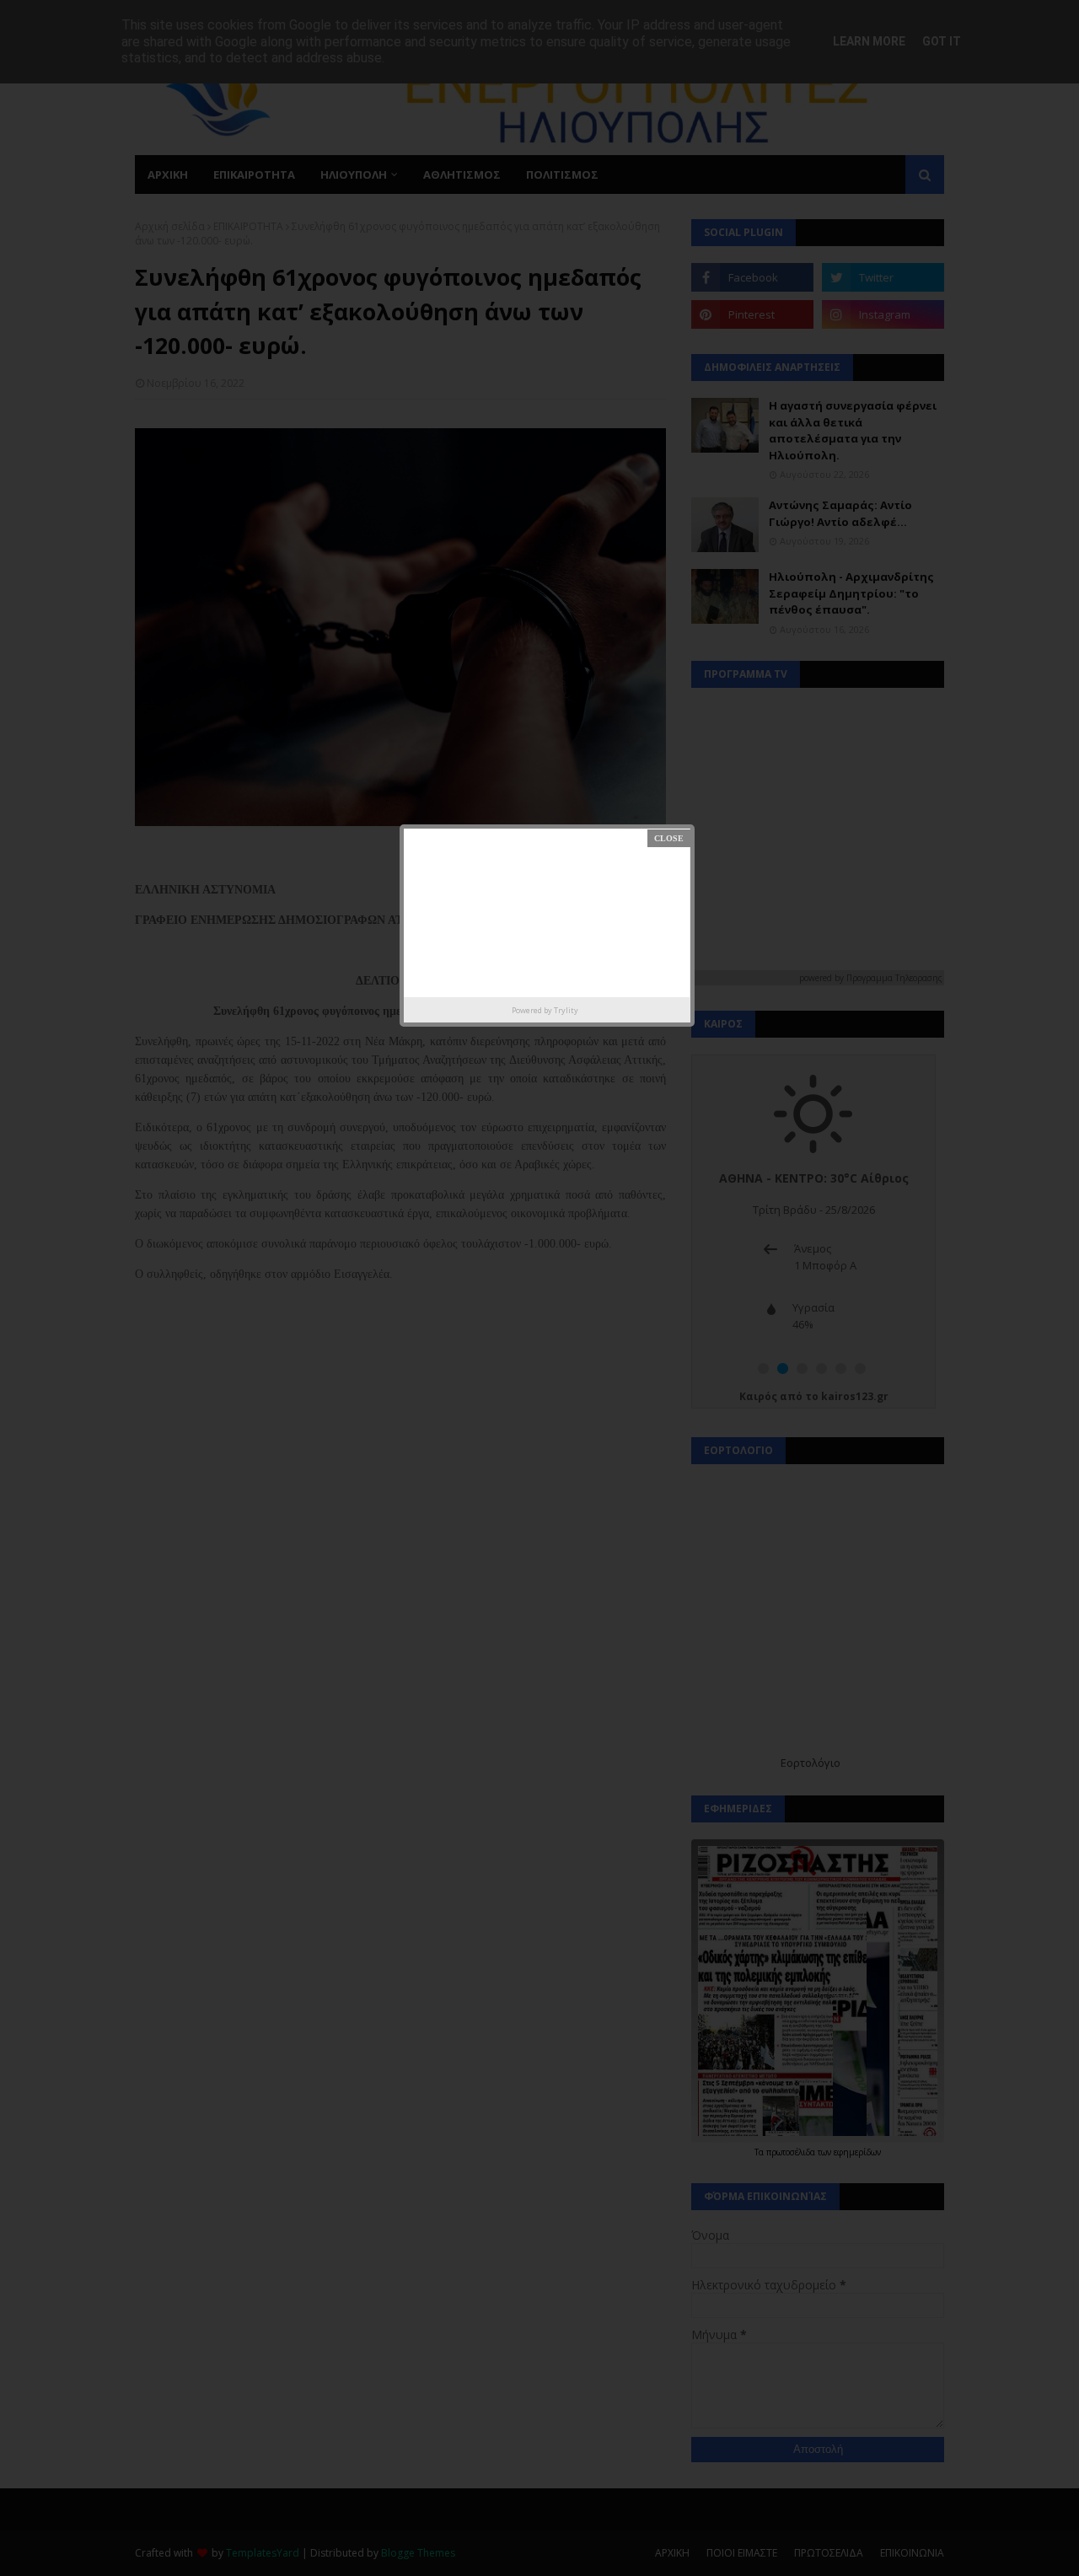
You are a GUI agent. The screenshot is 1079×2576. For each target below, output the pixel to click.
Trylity (566, 1010)
